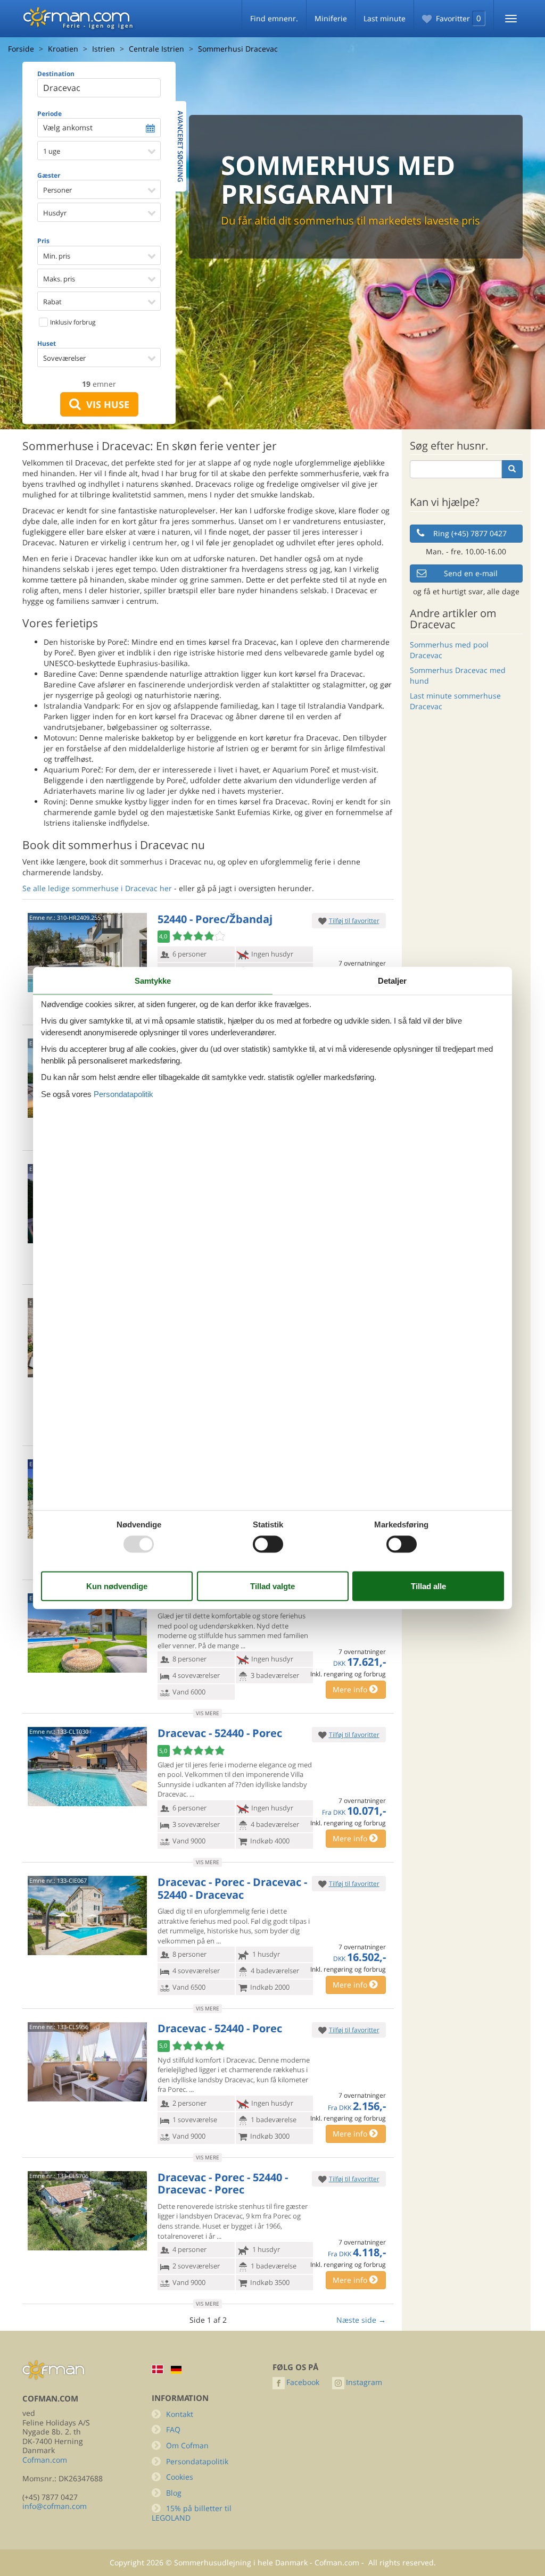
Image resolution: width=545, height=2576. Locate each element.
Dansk (158, 2369)
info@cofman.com (55, 2506)
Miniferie (331, 18)
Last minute (385, 18)
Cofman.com (45, 2460)
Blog (174, 2493)
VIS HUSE (105, 404)
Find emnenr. (274, 18)
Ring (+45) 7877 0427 (470, 533)
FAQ (173, 2429)
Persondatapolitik (197, 2461)
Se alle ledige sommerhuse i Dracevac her (97, 888)
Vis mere (208, 1713)
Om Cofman (187, 2445)
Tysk (176, 2370)
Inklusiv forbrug (72, 322)
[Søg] (512, 469)
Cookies (180, 2477)
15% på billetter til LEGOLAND (192, 2513)
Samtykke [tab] (153, 981)
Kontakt (180, 2414)
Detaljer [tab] (392, 981)
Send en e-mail (471, 573)
